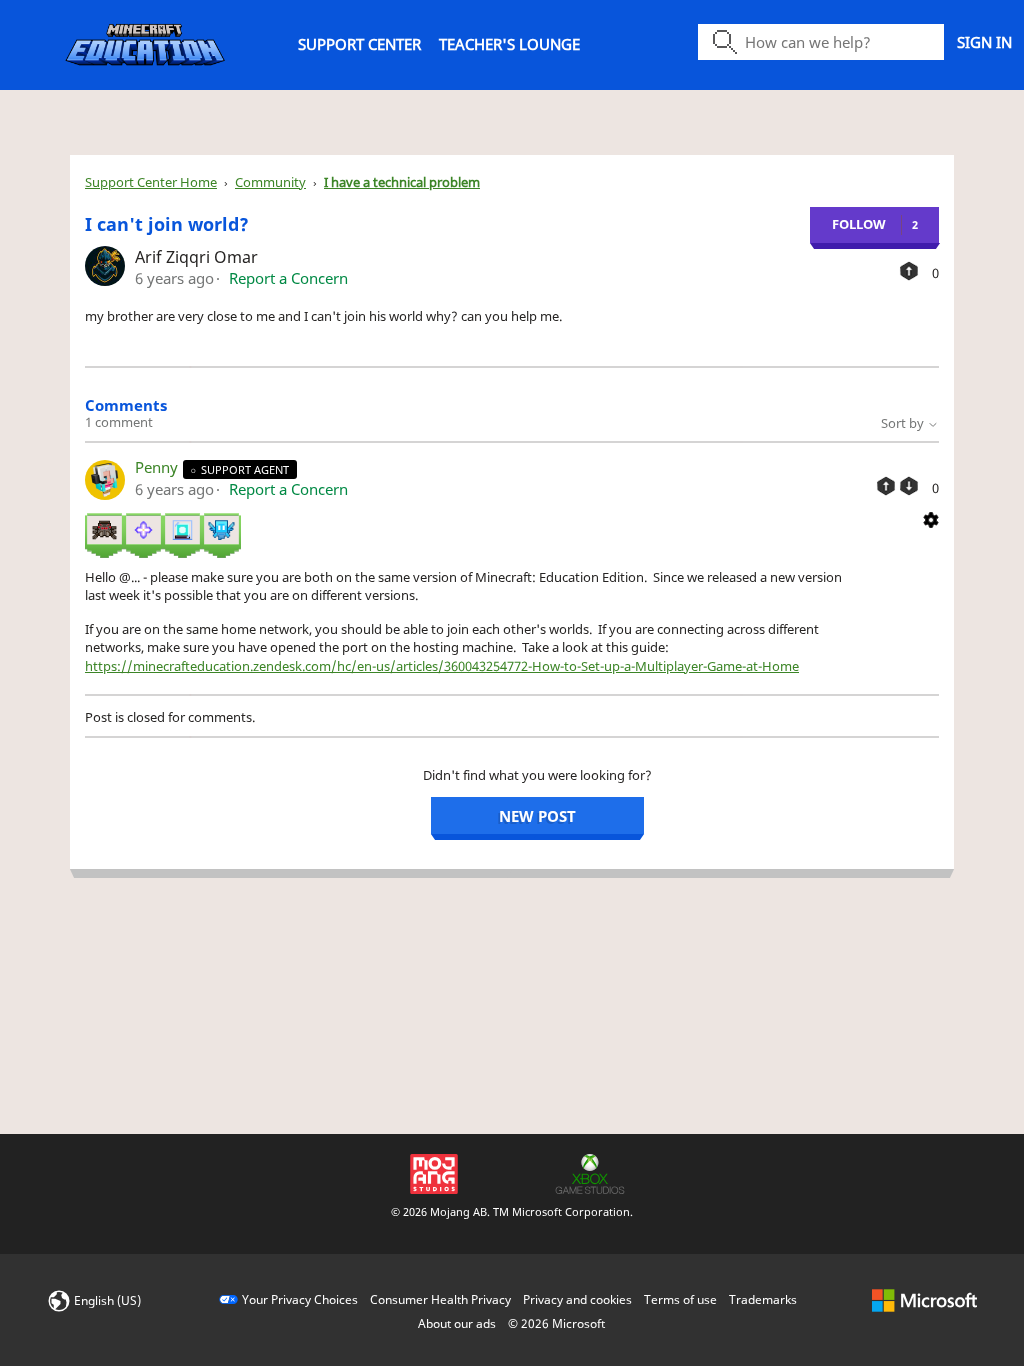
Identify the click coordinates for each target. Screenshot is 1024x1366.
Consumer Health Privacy (440, 1299)
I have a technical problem (402, 182)
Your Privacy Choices (300, 1299)
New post (537, 816)
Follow (859, 224)
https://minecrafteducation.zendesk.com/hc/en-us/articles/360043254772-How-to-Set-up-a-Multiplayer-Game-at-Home (442, 666)
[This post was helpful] (909, 271)
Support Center (359, 44)
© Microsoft (556, 1323)
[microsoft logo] (924, 1299)
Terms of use (680, 1299)
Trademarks (763, 1299)
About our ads (457, 1323)
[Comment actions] (931, 518)
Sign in (984, 42)
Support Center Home (151, 182)
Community (270, 182)
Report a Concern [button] (288, 278)
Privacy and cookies (577, 1299)
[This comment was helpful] (886, 486)
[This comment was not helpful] (909, 486)
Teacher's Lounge (509, 44)
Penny (158, 467)
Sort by (904, 423)
